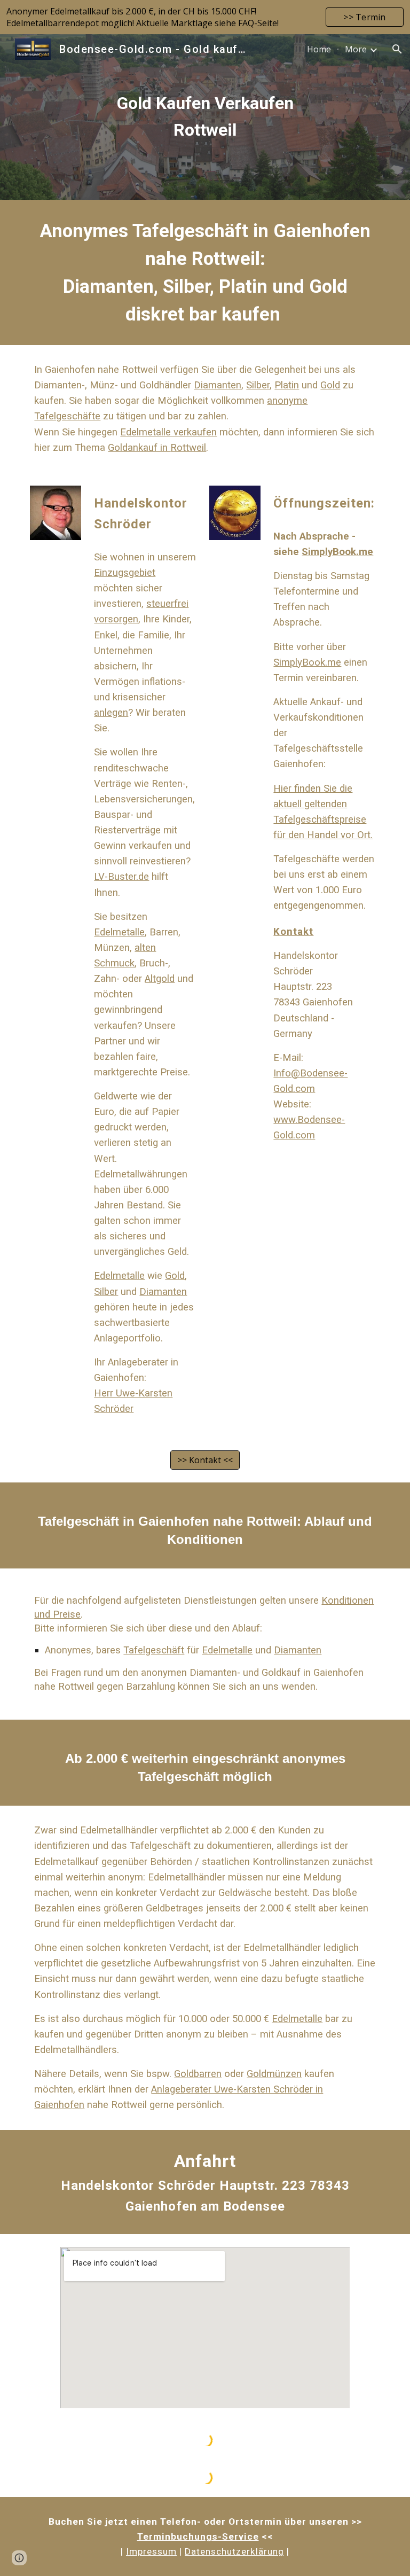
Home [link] (319, 49)
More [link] (356, 49)
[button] (397, 49)
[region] (205, 17)
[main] (205, 117)
